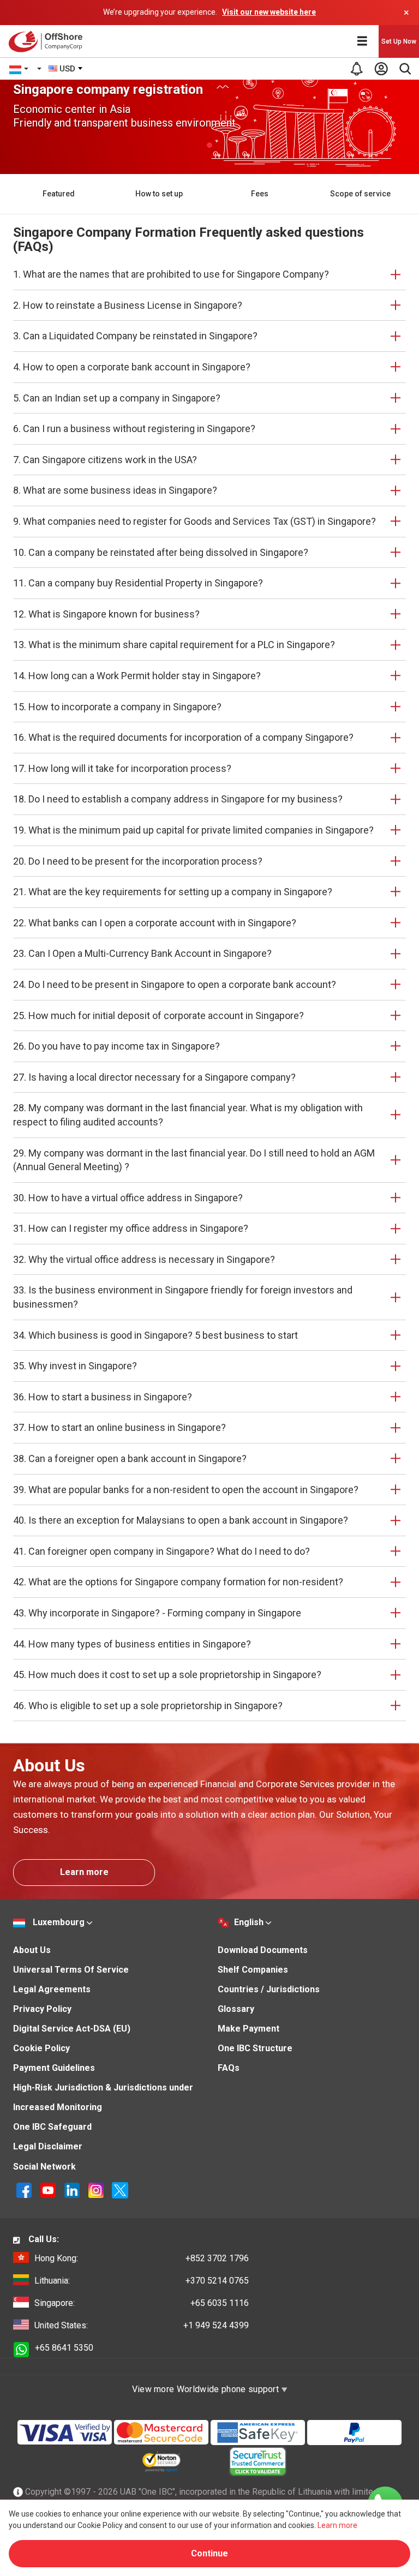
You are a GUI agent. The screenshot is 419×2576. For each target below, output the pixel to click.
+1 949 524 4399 (142, 2325)
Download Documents (263, 1950)
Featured (59, 194)
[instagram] (97, 2190)
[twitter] (120, 2190)
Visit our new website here (269, 12)
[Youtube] (49, 2190)
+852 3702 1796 (142, 2258)
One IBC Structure (255, 2048)
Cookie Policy (41, 2048)
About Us (32, 1950)
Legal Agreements (52, 1989)
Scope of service (360, 194)
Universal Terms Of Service (71, 1970)
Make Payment (249, 2029)
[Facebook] (25, 2190)
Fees (260, 194)
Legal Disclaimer (48, 2146)
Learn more (84, 1872)
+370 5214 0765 (142, 2281)
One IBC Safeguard (52, 2127)
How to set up (159, 194)
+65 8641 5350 (64, 2348)
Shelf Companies (253, 1970)
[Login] (381, 69)
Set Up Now (399, 41)
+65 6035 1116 (142, 2303)
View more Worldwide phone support (207, 2389)
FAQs (229, 2068)
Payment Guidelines (54, 2068)
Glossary (236, 2009)
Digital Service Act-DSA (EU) (72, 2029)
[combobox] (66, 69)
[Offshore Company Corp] (48, 41)
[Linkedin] (73, 2190)
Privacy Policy (42, 2009)
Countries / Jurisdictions (269, 1989)
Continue (209, 2553)
